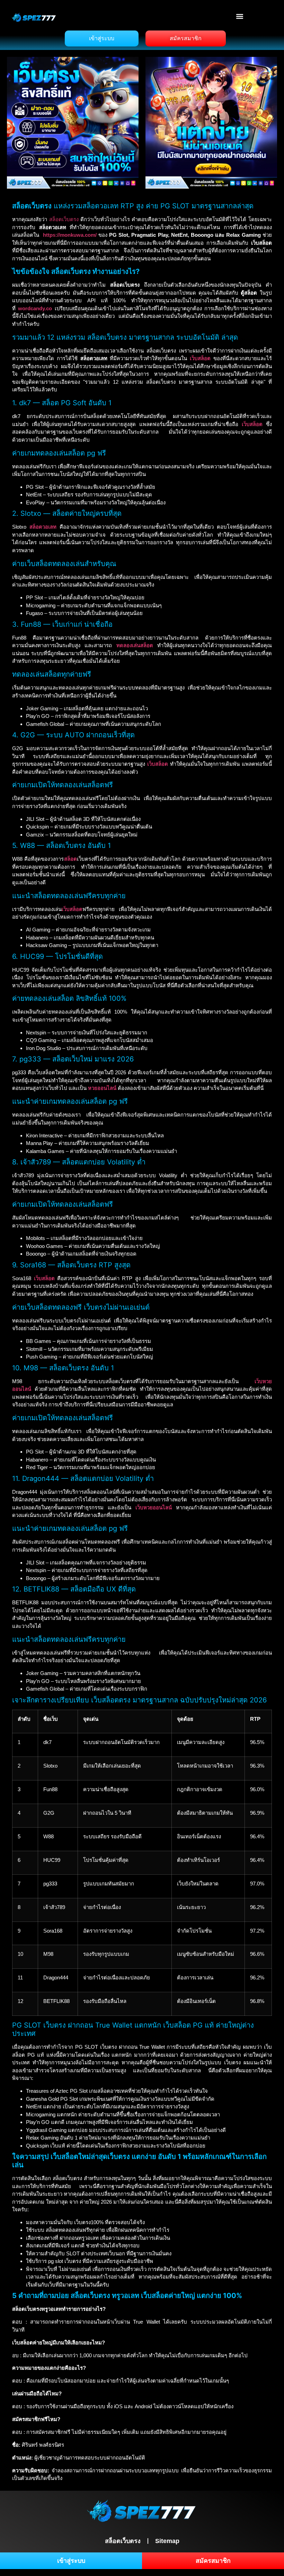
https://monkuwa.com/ (70, 235)
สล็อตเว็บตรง (64, 219)
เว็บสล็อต (200, 358)
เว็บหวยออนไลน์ (154, 1507)
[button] (240, 16)
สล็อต (70, 859)
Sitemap (167, 2541)
